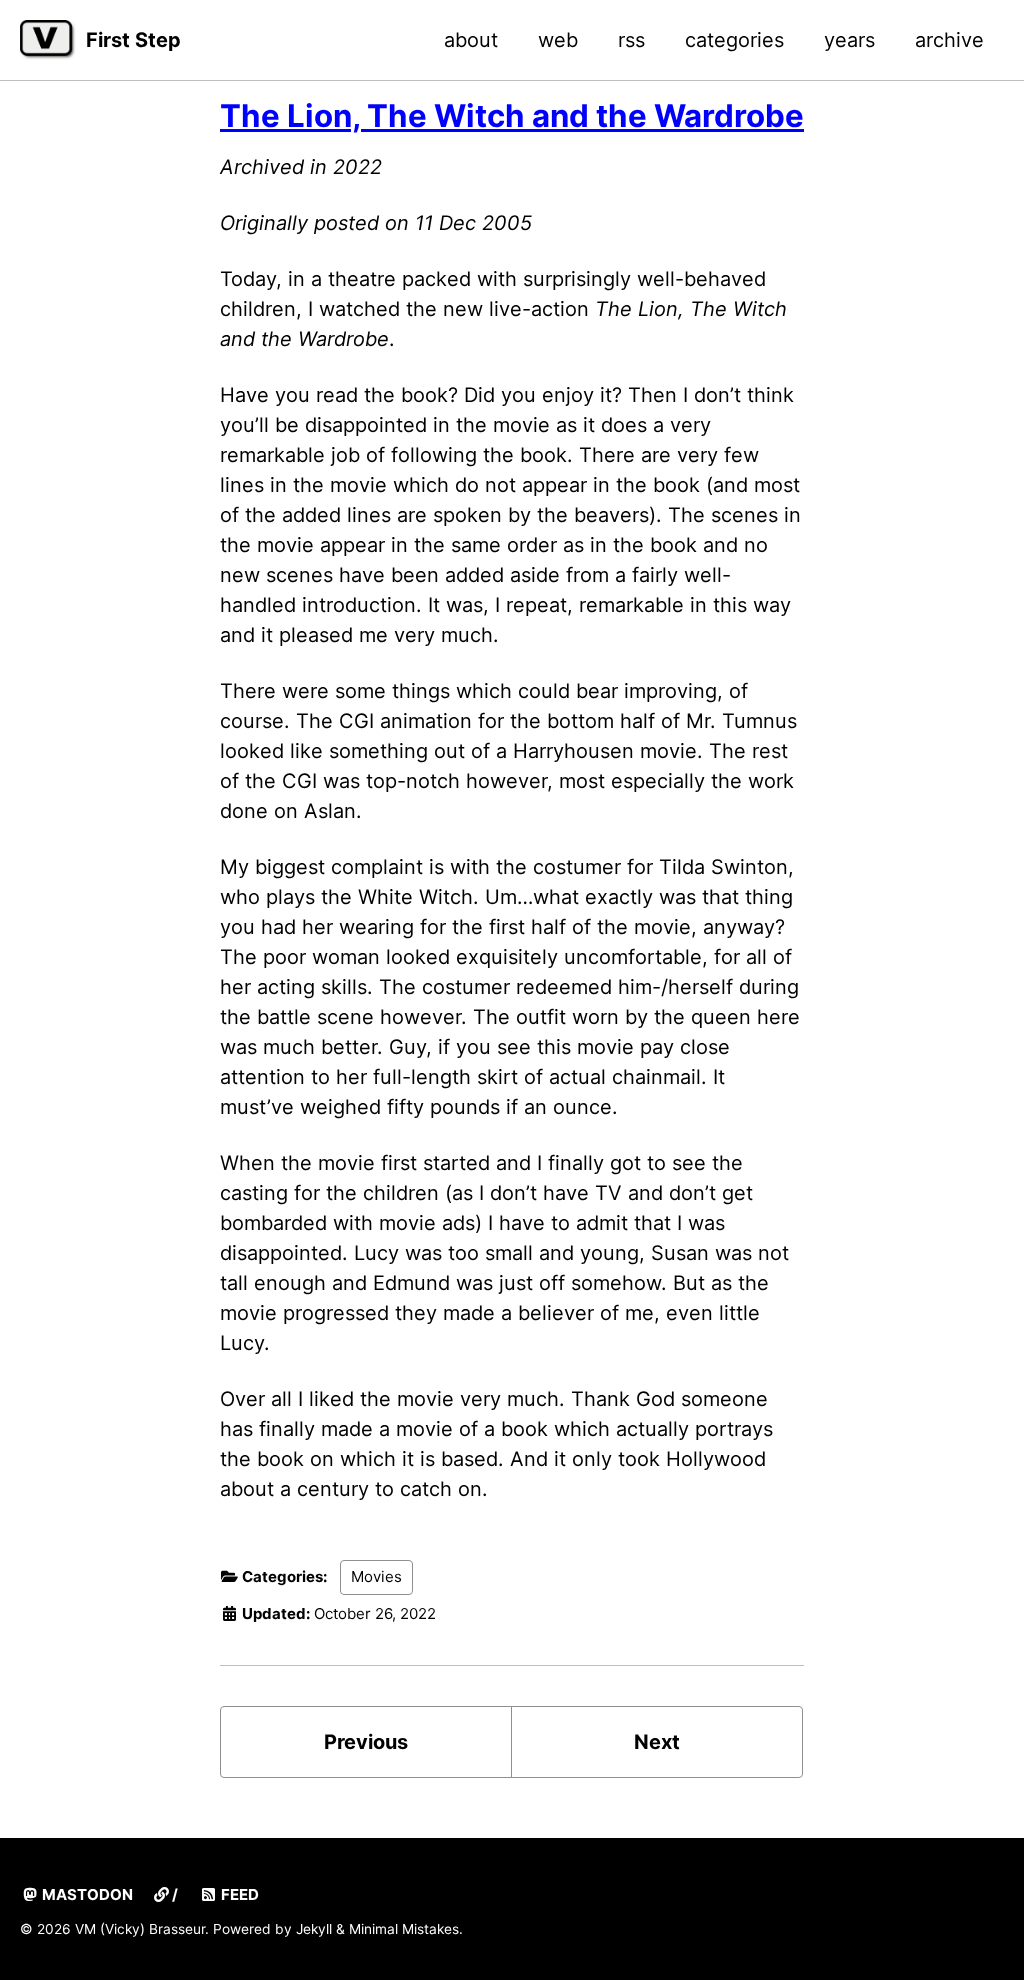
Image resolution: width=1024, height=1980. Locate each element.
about (471, 40)
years (849, 40)
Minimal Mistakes (404, 1929)
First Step (133, 40)
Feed (238, 1894)
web (558, 40)
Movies (376, 1576)
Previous (366, 1742)
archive (949, 40)
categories (734, 40)
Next (657, 1742)
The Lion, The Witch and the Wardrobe (512, 116)
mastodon (86, 1894)
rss (631, 40)
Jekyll (314, 1929)
